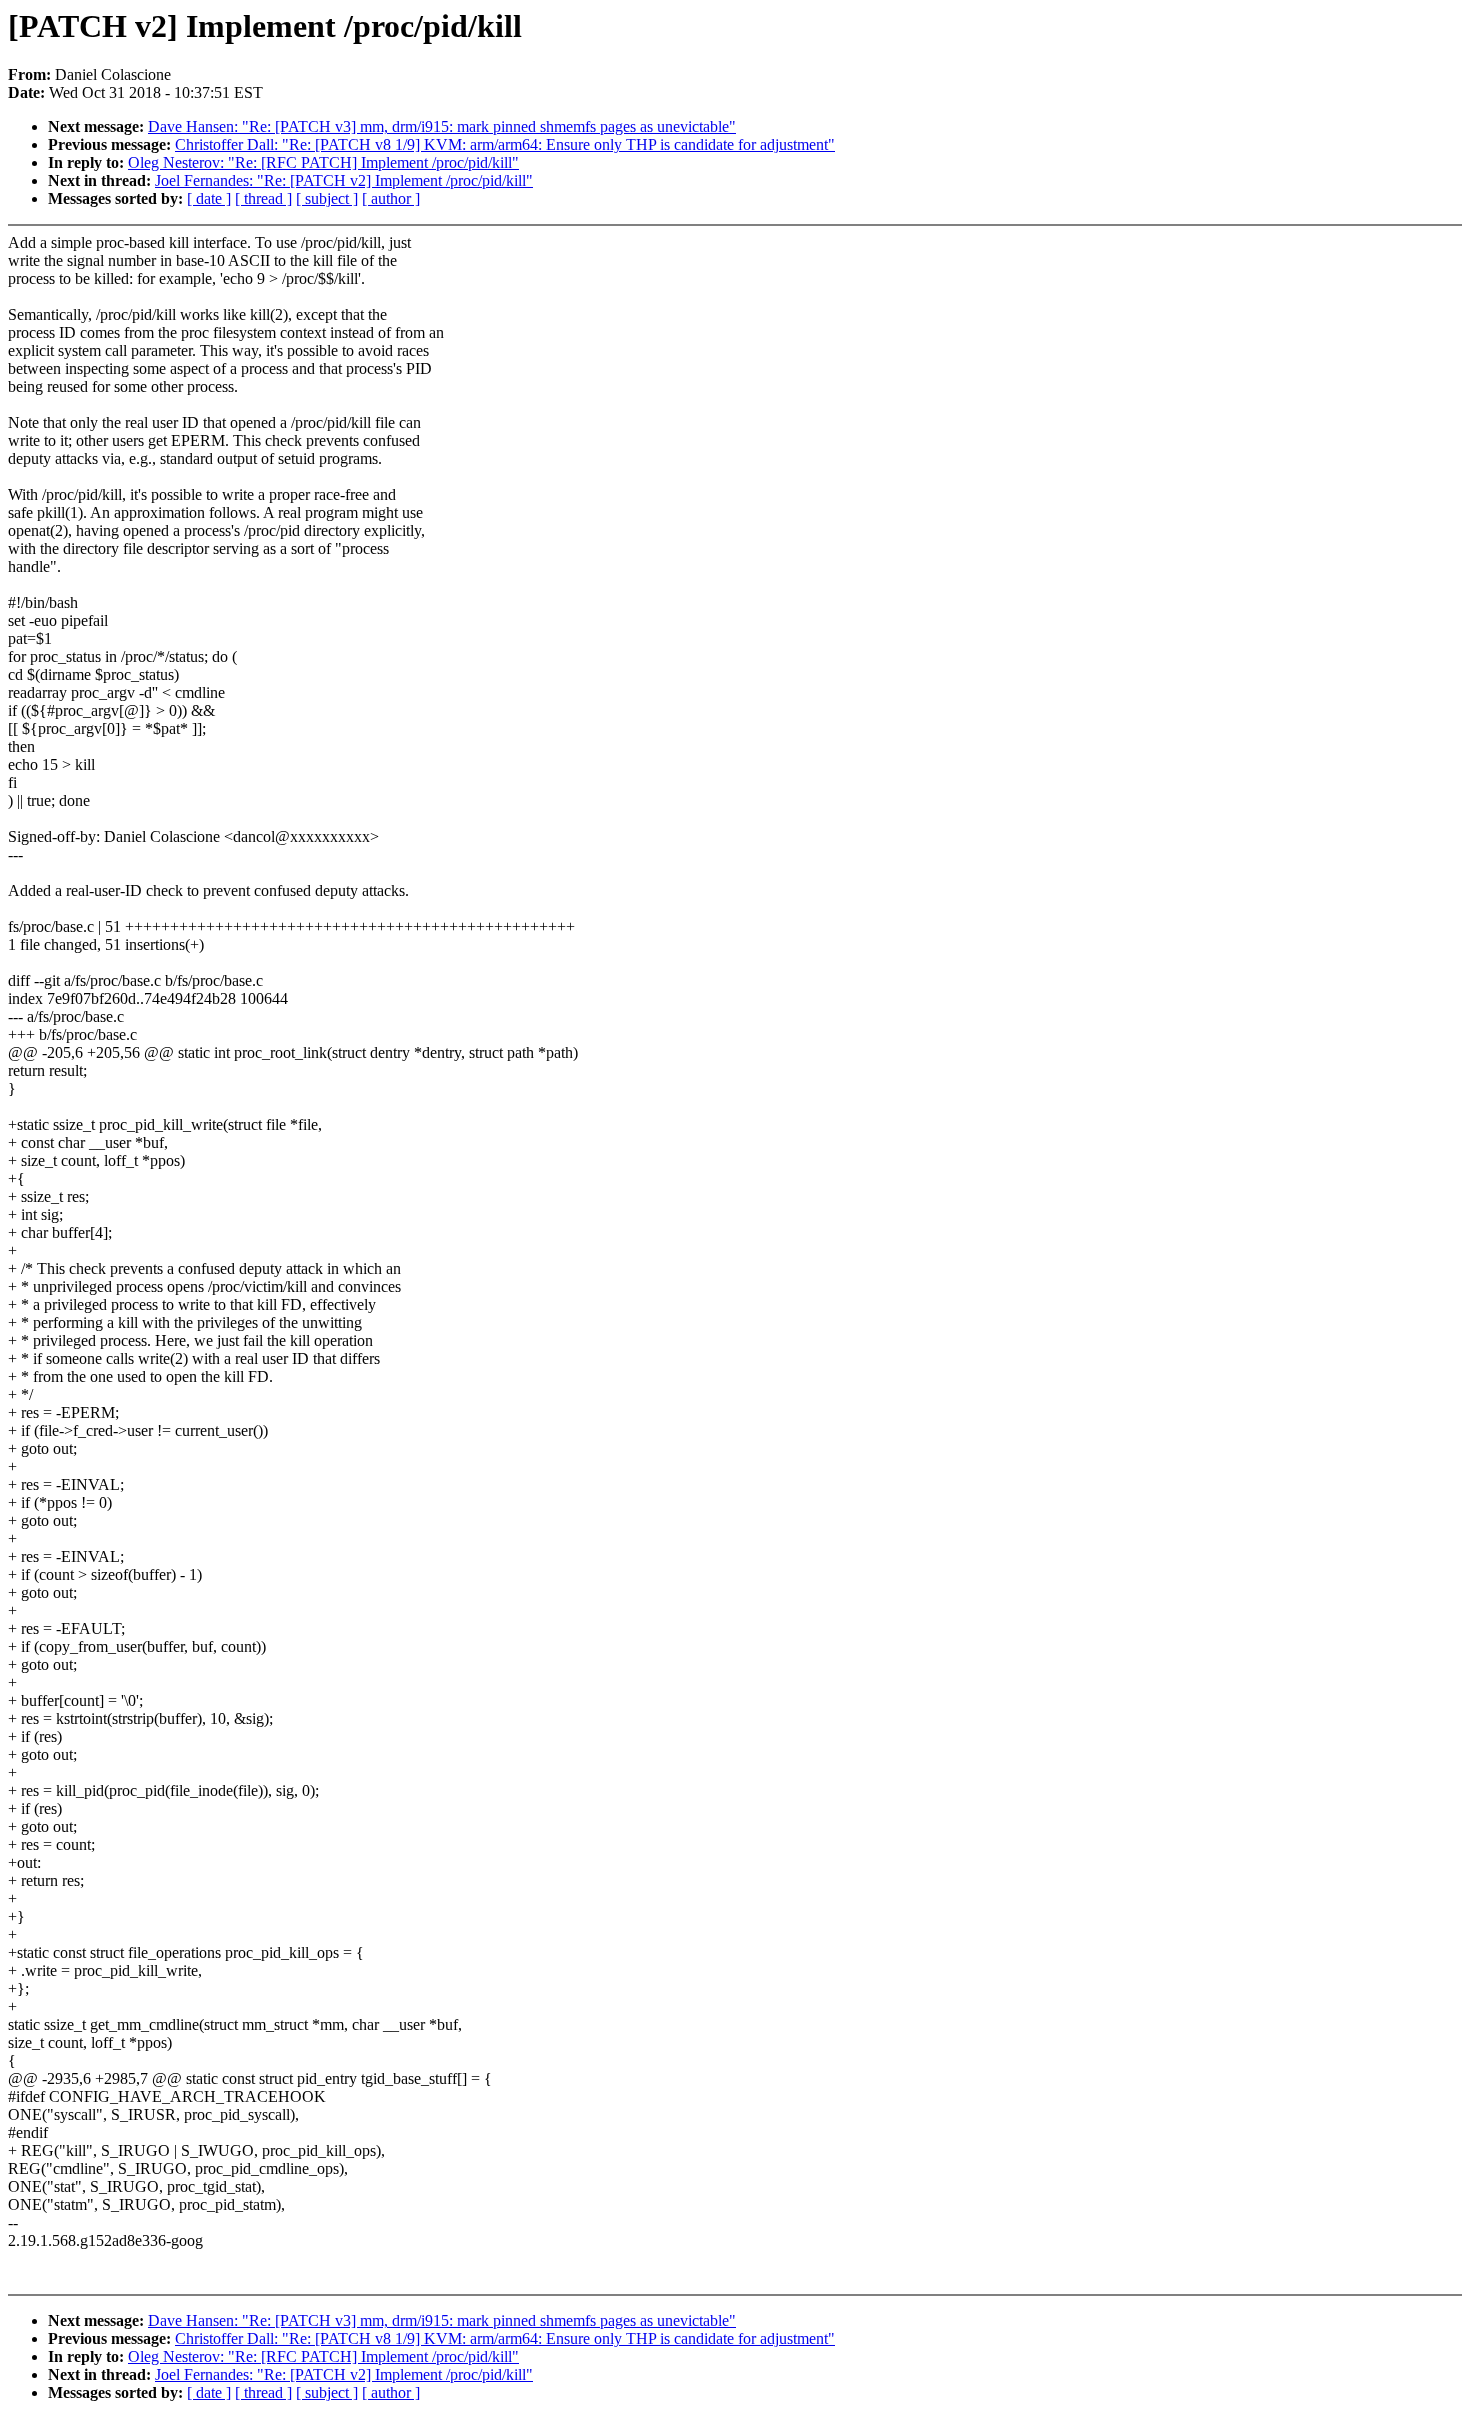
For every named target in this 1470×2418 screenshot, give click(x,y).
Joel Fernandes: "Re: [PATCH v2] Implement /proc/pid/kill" (344, 180)
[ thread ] (263, 198)
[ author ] (391, 198)
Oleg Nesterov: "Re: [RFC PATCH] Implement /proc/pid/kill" (323, 162)
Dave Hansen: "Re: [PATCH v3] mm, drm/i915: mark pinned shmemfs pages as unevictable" (442, 126)
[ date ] (209, 198)
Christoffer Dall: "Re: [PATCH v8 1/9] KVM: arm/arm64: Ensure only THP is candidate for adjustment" (505, 144)
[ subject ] (327, 198)
